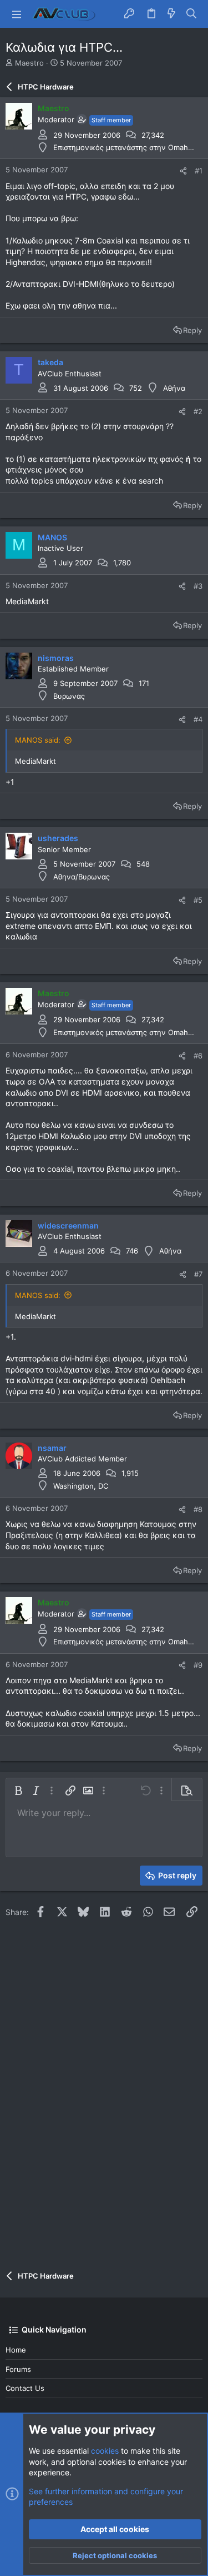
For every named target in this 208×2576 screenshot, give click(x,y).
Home (16, 2350)
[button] (17, 14)
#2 (198, 411)
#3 (198, 586)
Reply (192, 330)
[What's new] (171, 14)
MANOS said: (38, 740)
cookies (105, 2451)
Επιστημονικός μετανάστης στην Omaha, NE (130, 147)
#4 (198, 719)
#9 (198, 1665)
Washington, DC (81, 1486)
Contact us (25, 2388)
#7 (198, 1274)
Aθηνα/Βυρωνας (82, 877)
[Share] (183, 171)
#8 (198, 1509)
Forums (18, 2369)
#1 (199, 171)
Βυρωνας (69, 696)
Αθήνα (174, 388)
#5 (198, 900)
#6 (198, 1056)
